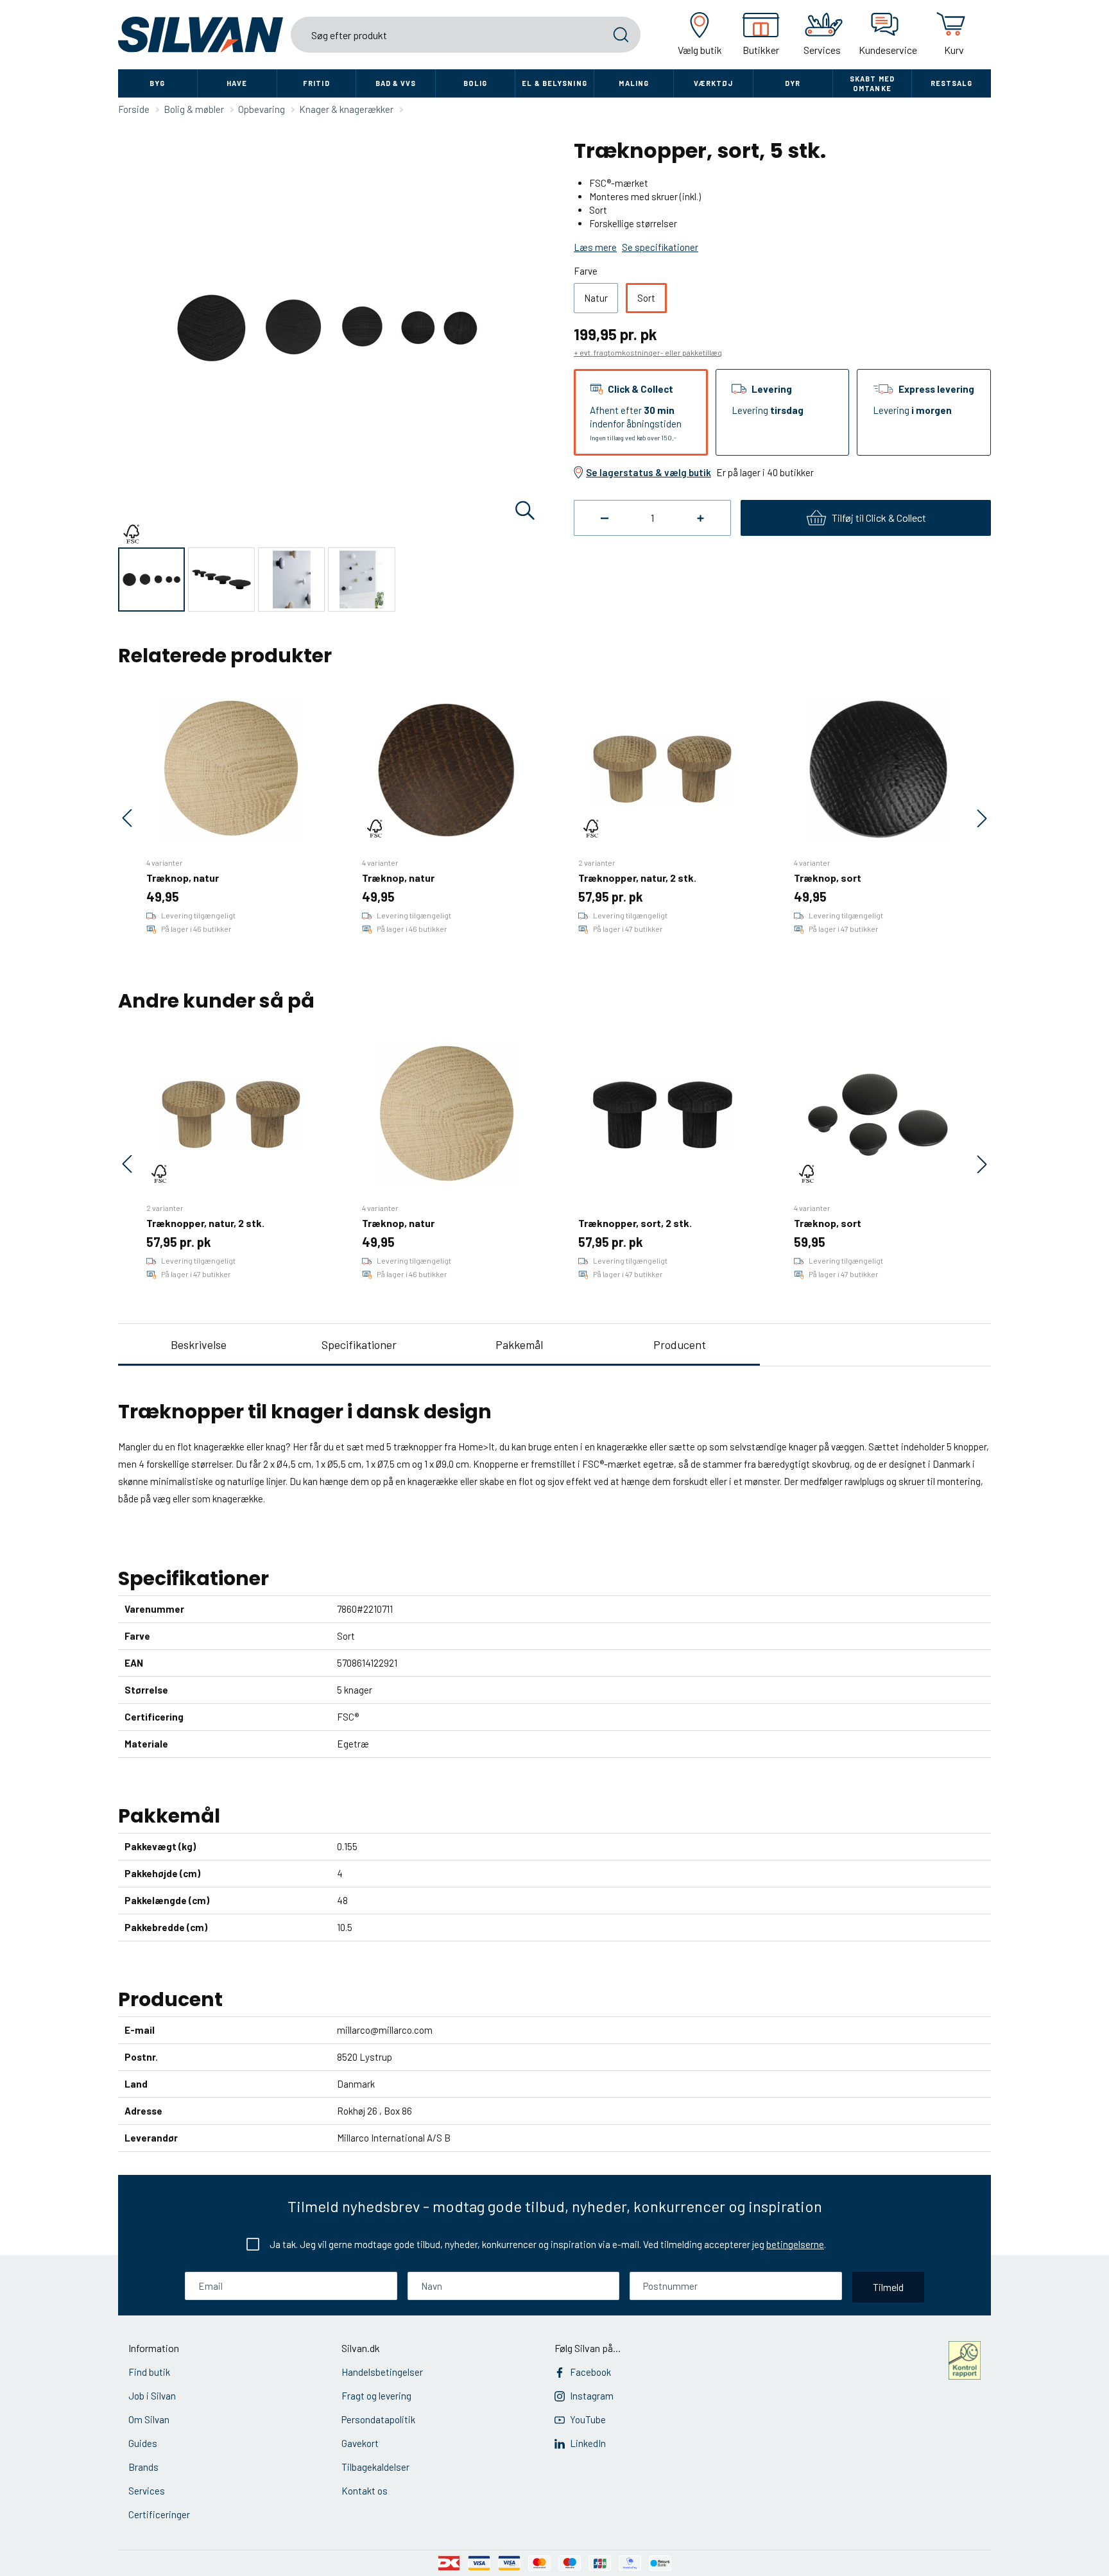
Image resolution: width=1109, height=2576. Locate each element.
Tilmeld (888, 2287)
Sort (646, 298)
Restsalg (952, 83)
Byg (157, 83)
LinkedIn (588, 2443)
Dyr (793, 83)
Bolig (476, 83)
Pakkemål (519, 1344)
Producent (680, 1344)
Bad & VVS (396, 83)
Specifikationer (359, 1344)
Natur (596, 298)
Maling (634, 83)
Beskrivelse (199, 1344)
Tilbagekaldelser (375, 2467)
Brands (143, 2467)
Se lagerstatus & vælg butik (649, 472)
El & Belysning (554, 83)
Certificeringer (159, 2514)
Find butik (149, 2372)
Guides (143, 2443)
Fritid (316, 83)
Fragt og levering (376, 2396)
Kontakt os (365, 2491)
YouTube (588, 2419)
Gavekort (360, 2443)
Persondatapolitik (378, 2419)
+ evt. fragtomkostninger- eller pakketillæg (648, 352)
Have (237, 83)
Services (147, 2491)
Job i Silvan (152, 2396)
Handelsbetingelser (382, 2372)
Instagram (592, 2396)
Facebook (590, 2372)
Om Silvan (149, 2419)
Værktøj (714, 83)
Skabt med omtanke (872, 83)
